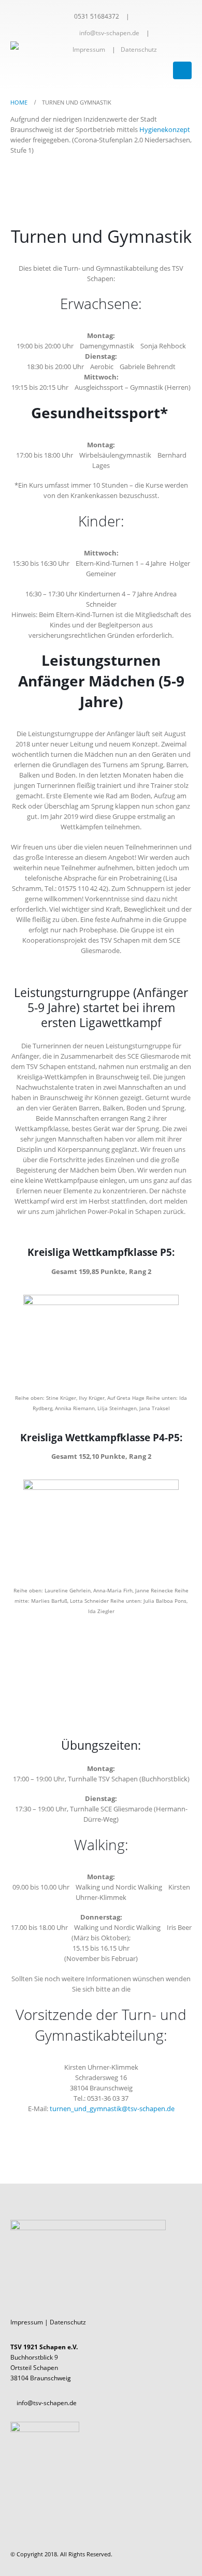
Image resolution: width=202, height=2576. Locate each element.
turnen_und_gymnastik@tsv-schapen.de (112, 2109)
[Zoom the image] (101, 1300)
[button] (182, 70)
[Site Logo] (39, 46)
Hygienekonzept (165, 129)
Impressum (89, 49)
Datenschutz (139, 49)
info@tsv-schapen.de (109, 33)
